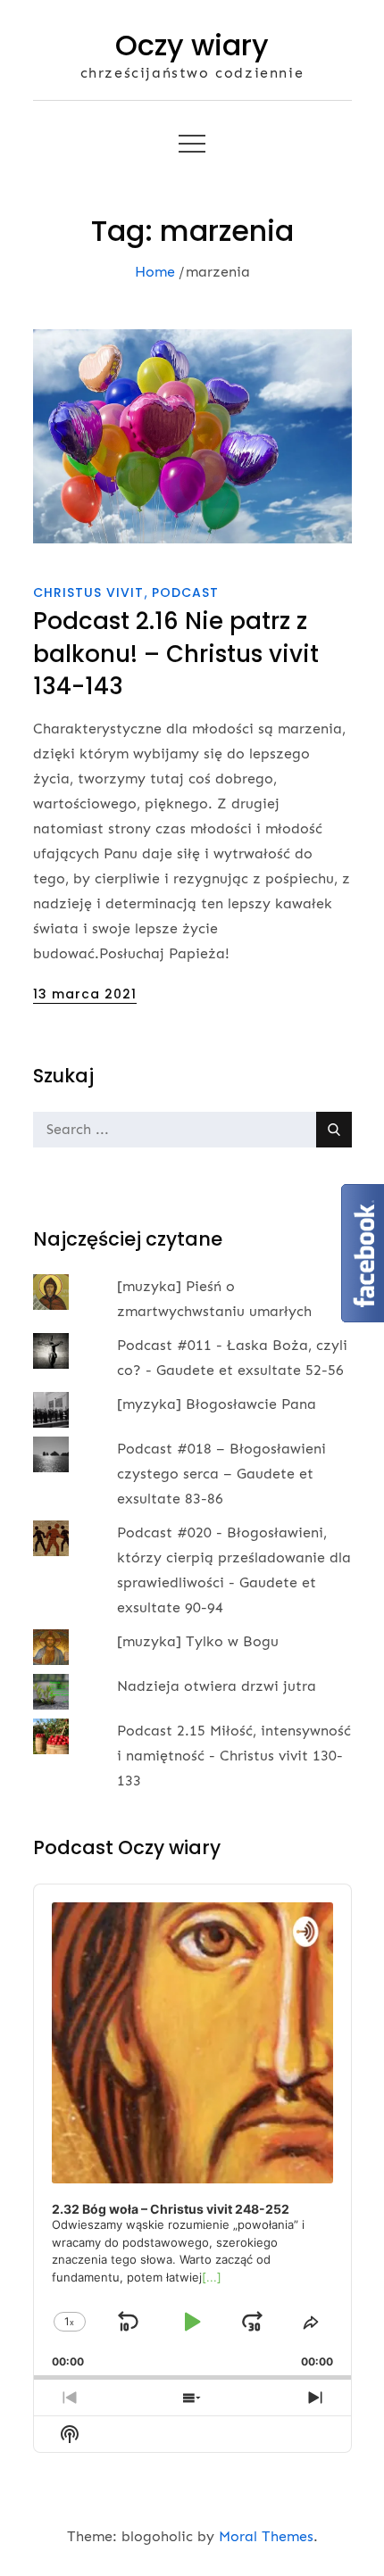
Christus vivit (88, 592)
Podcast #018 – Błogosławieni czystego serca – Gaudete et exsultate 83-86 (221, 1474)
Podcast (185, 592)
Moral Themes (266, 2536)
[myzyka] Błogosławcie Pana (217, 1404)
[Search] (334, 1130)
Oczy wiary (192, 45)
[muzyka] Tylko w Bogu (198, 1641)
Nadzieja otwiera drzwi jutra (217, 1686)
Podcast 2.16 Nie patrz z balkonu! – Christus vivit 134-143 (176, 654)
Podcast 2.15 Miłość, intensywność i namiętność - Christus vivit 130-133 (234, 1756)
